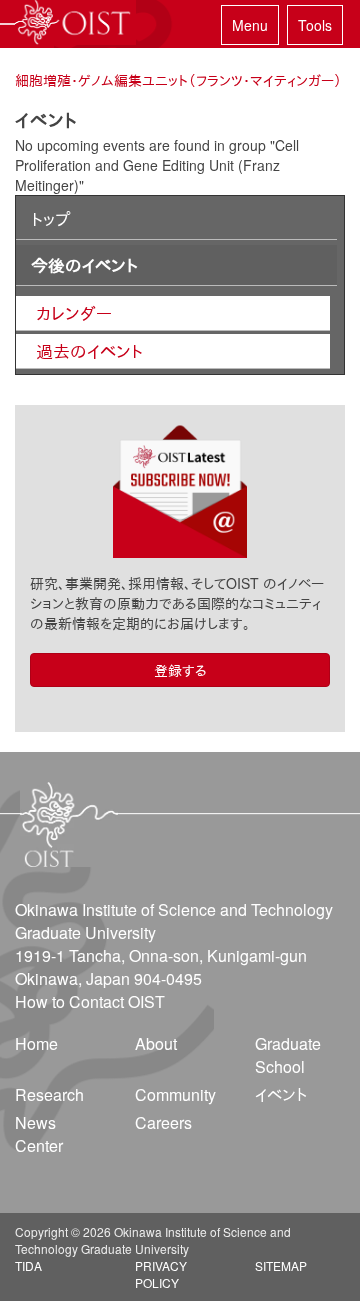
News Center (39, 1134)
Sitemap (281, 1265)
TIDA (28, 1265)
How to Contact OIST (90, 1001)
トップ (50, 219)
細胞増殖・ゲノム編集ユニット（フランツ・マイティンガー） (178, 80)
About (156, 1043)
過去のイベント (89, 351)
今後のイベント (84, 265)
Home (36, 1043)
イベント (281, 1094)
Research (49, 1094)
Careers (163, 1122)
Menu (250, 25)
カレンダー (74, 313)
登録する (180, 670)
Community (175, 1094)
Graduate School (288, 1055)
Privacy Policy (161, 1274)
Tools (315, 25)
